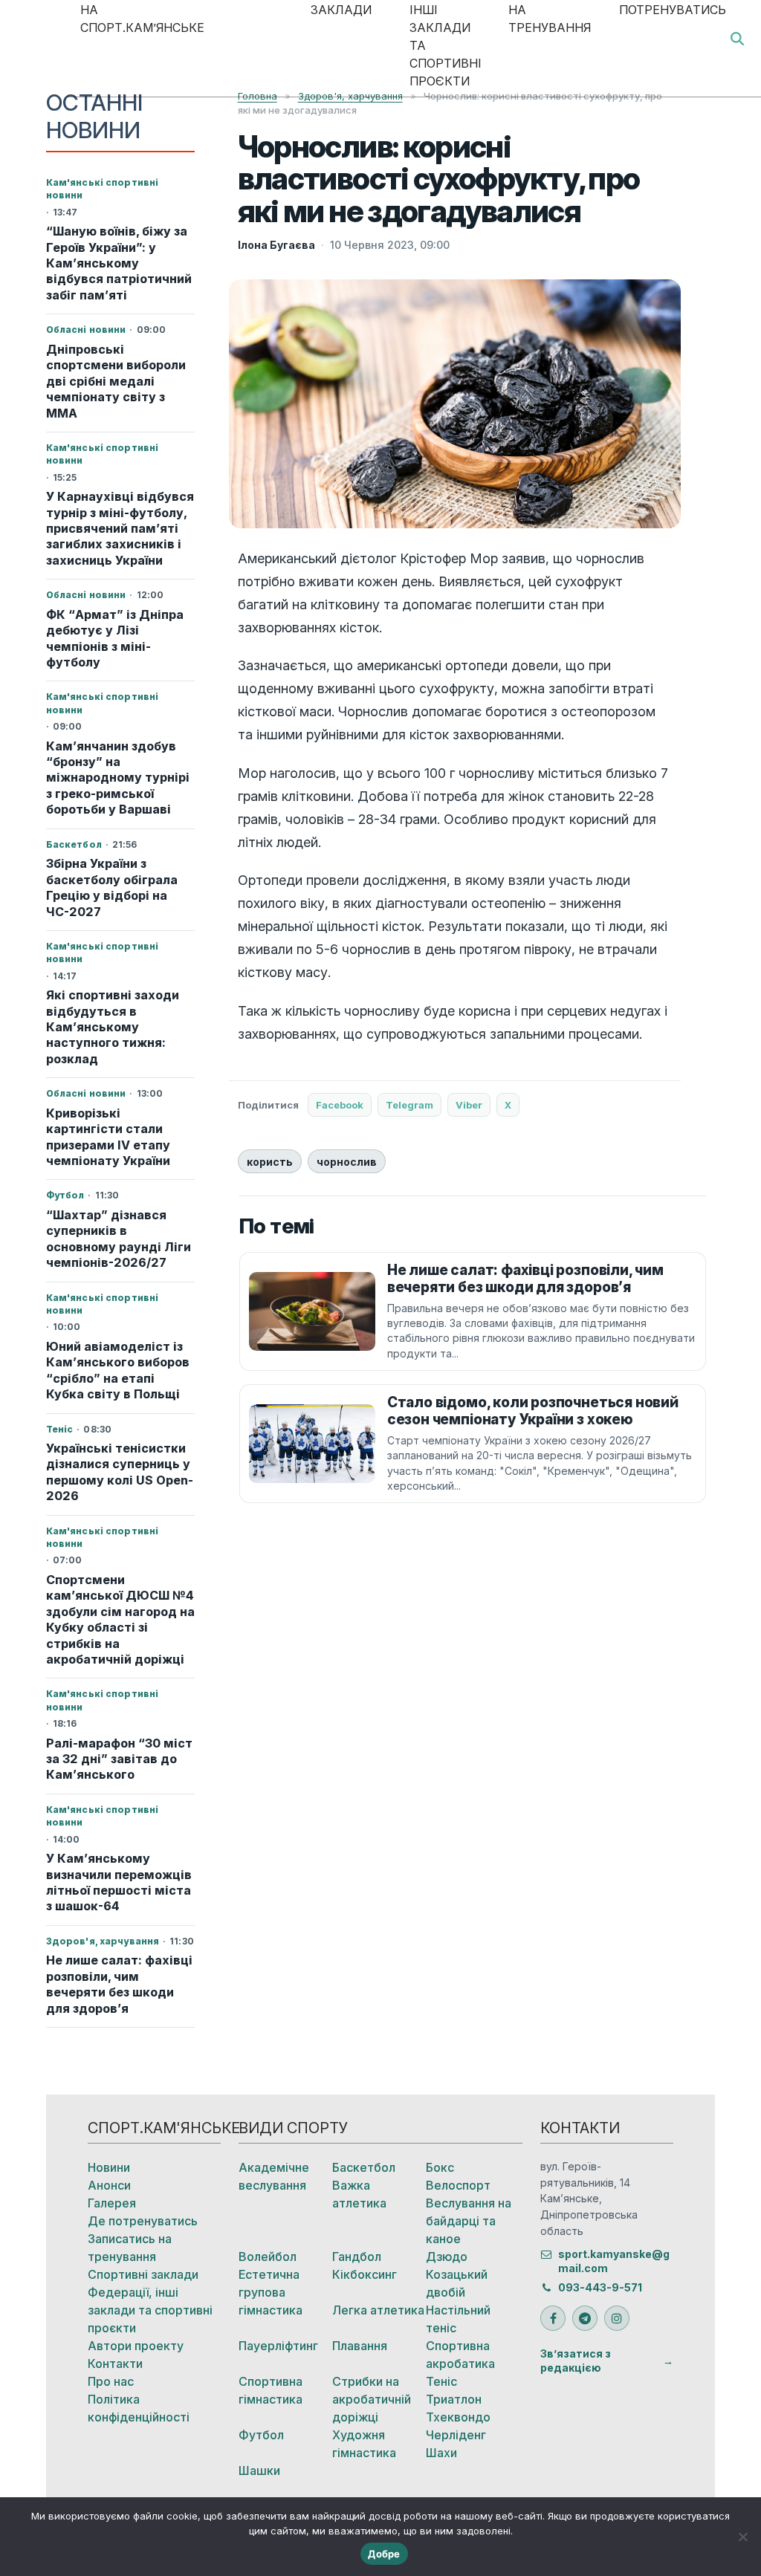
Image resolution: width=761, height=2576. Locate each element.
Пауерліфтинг (278, 2346)
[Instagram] (617, 2318)
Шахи (441, 2453)
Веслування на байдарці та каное (469, 2221)
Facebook (340, 1105)
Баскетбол (364, 2167)
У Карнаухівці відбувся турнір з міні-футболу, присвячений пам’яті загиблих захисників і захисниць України (120, 528)
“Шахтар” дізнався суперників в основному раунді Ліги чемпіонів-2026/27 (119, 1239)
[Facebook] (553, 2318)
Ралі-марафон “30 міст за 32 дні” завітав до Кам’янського (119, 1759)
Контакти (115, 2364)
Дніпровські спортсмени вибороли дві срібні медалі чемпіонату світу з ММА (116, 381)
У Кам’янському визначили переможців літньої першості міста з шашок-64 (119, 1882)
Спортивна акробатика (460, 2355)
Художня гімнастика (364, 2444)
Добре (384, 2554)
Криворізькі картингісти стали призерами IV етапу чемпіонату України (108, 1137)
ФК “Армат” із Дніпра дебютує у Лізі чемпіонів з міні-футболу (115, 638)
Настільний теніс (458, 2319)
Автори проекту (136, 2346)
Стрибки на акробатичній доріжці (372, 2399)
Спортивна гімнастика (271, 2390)
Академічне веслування (274, 2176)
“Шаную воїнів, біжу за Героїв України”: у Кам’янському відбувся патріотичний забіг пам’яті (119, 263)
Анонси (109, 2185)
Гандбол (357, 2257)
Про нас (111, 2381)
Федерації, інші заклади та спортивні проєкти (150, 2310)
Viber (469, 1105)
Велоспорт (458, 2185)
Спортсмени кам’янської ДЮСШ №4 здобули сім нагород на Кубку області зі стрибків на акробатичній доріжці (120, 1619)
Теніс (441, 2381)
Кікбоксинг (365, 2274)
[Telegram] (585, 2318)
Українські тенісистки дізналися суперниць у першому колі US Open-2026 (120, 1472)
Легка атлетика (378, 2310)
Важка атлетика (359, 2194)
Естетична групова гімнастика (271, 2292)
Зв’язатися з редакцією (576, 2361)
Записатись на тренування (130, 2248)
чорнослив (347, 1162)
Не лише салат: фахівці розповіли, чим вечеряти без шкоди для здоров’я (119, 1984)
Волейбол (268, 2257)
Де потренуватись (143, 2221)
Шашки (259, 2470)
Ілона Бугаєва (276, 245)
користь (270, 1162)
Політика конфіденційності (139, 2408)
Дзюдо (447, 2257)
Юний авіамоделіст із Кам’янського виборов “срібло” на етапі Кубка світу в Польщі (118, 1370)
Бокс (440, 2167)
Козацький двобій (457, 2283)
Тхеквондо (458, 2417)
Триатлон (454, 2399)
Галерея (112, 2203)
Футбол (261, 2435)
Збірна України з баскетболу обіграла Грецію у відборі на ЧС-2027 (112, 887)
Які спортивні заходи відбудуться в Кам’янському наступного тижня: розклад (113, 1027)
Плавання (360, 2346)
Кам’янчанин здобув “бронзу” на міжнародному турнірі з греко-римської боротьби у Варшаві (118, 778)
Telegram (409, 1105)
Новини (109, 2167)
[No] (742, 2537)
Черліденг (456, 2435)
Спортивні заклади (143, 2274)
